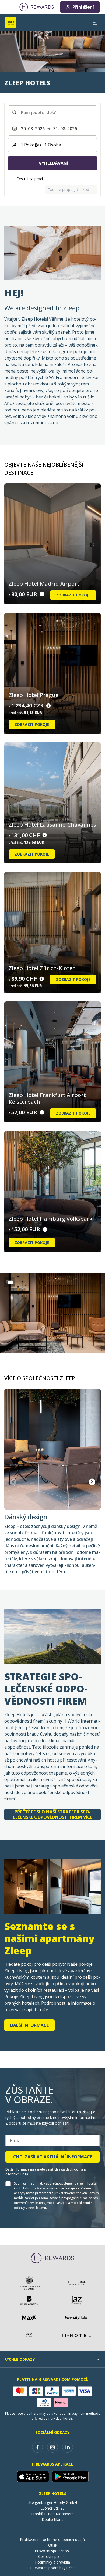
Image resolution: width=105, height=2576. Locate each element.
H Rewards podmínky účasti (53, 2568)
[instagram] (52, 2447)
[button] (52, 1313)
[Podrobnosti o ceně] (42, 594)
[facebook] (37, 2447)
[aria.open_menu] (95, 23)
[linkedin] (68, 2447)
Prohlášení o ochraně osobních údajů (52, 2539)
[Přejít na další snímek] (92, 1482)
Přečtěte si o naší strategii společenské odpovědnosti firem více (53, 1814)
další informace (29, 2025)
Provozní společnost (52, 2551)
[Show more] (10, 1282)
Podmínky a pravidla (52, 2562)
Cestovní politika (52, 2556)
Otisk (53, 2545)
